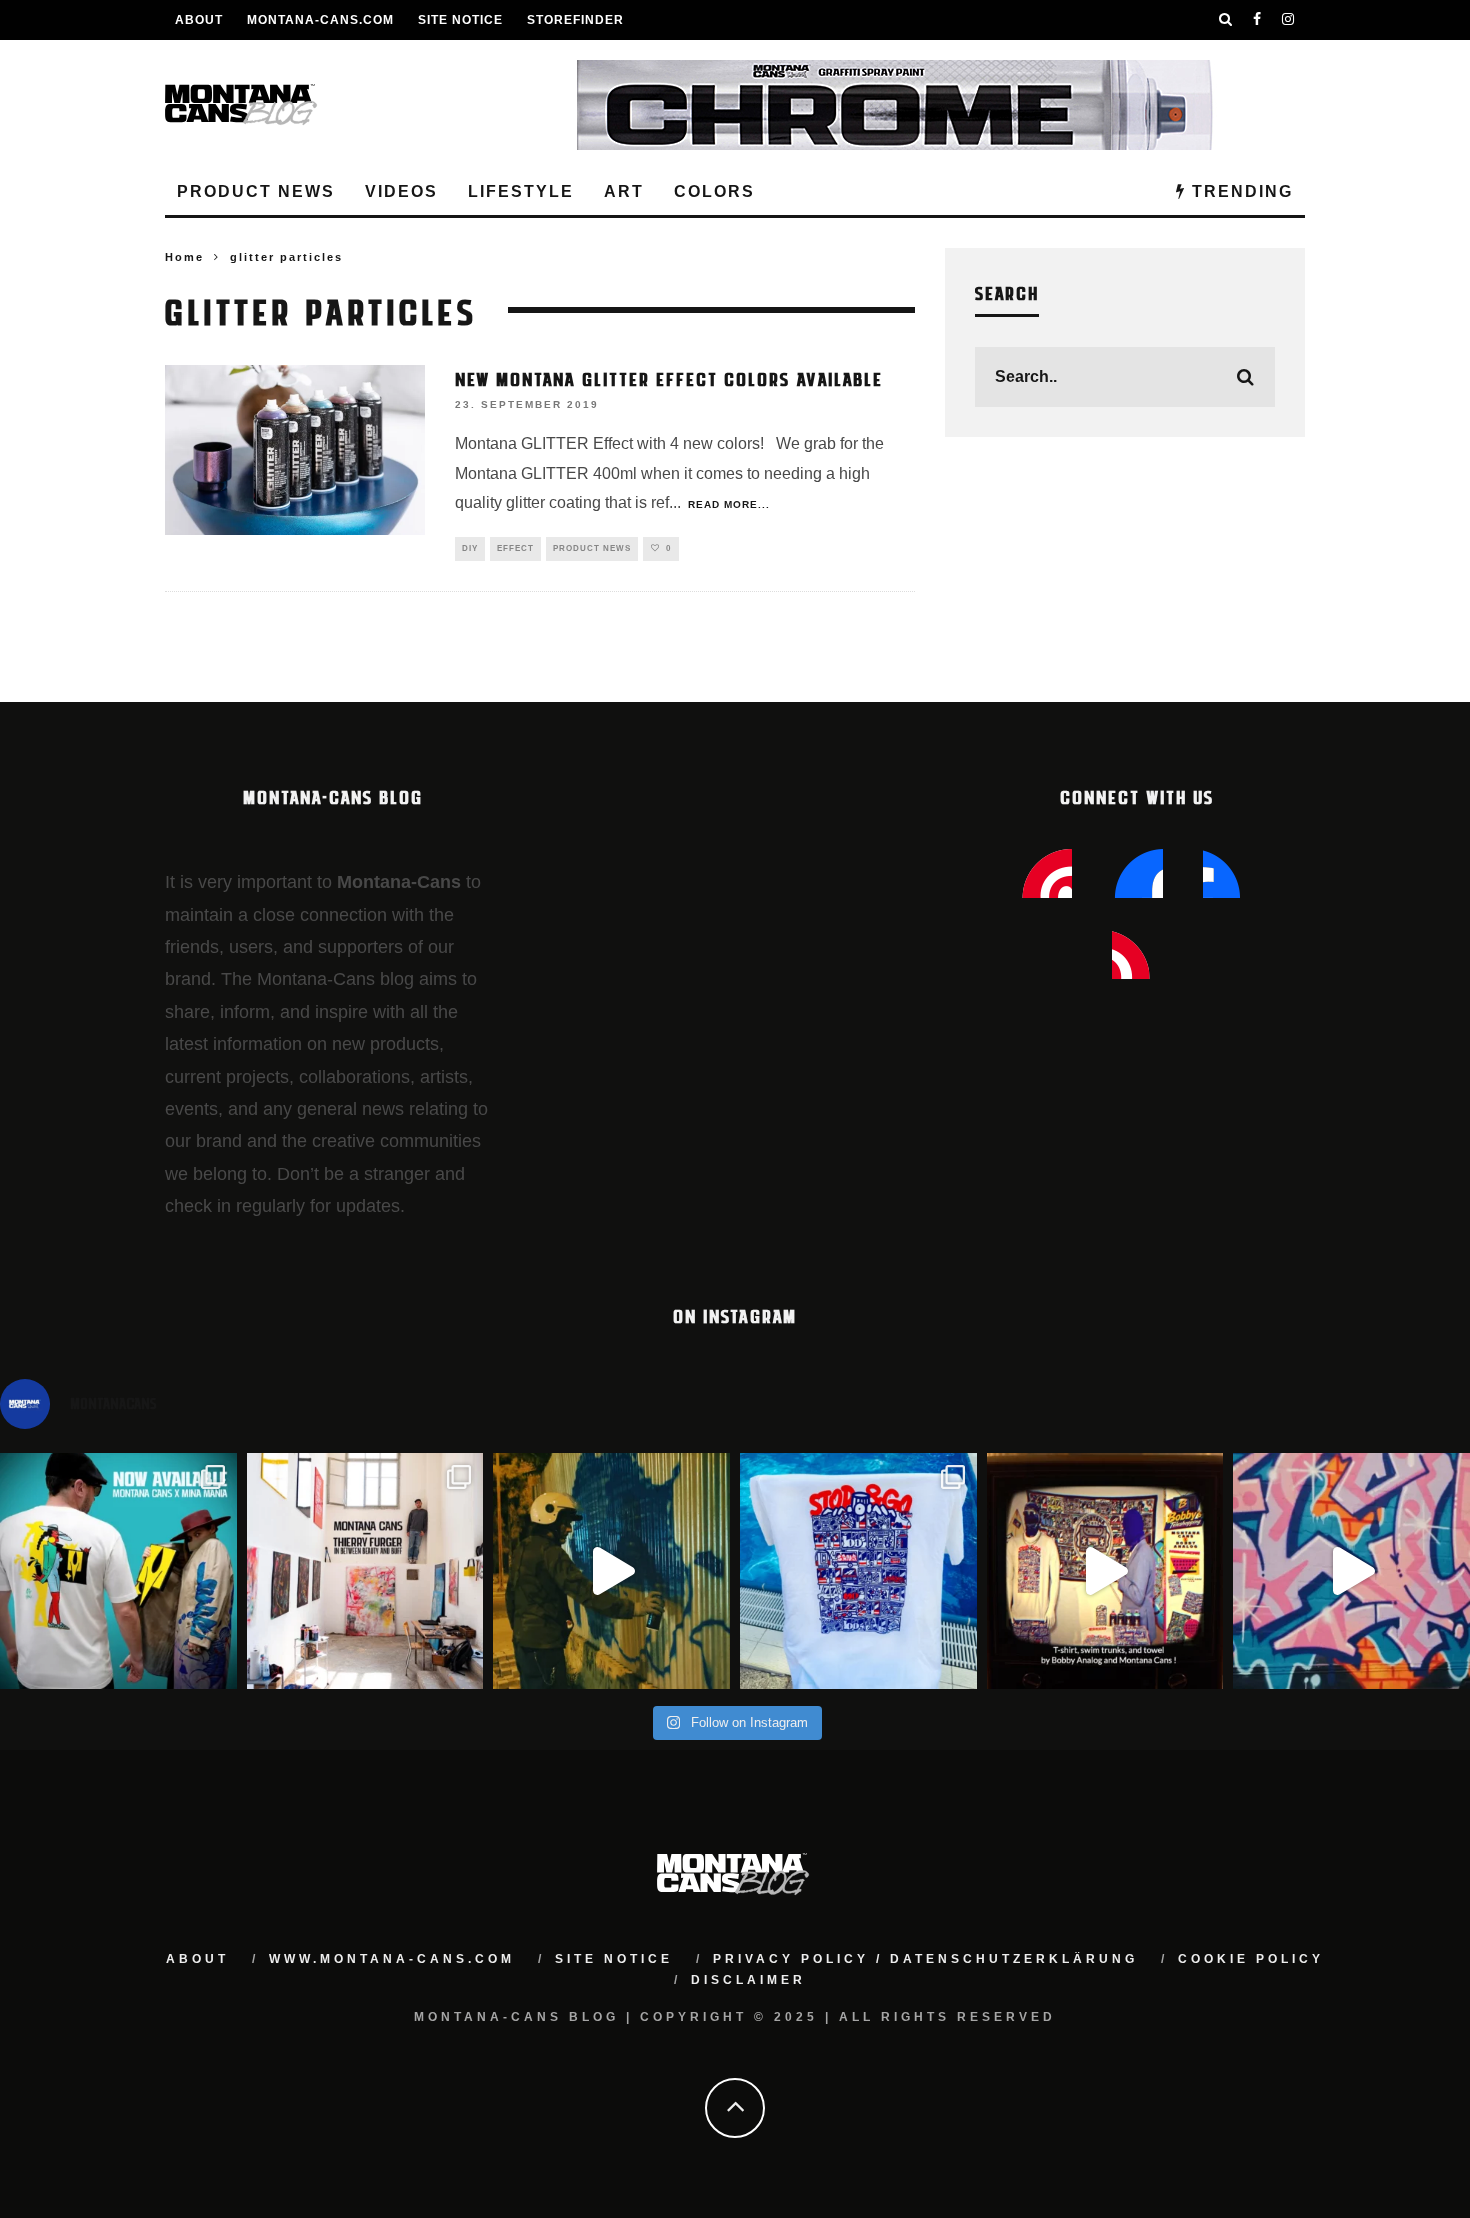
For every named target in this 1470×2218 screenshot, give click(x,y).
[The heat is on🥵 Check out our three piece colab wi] (858, 1571)
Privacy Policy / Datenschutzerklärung (925, 1959)
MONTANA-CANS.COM (320, 20)
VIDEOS (401, 191)
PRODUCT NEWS (256, 191)
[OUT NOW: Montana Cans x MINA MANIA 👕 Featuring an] (118, 1571)
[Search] (1226, 20)
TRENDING (1239, 191)
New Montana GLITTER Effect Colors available (669, 378)
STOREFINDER (575, 20)
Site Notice (460, 20)
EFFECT (515, 548)
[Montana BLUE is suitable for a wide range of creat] (1351, 1571)
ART (624, 191)
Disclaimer (748, 1980)
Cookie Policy (1251, 1959)
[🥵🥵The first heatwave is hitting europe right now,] (1105, 1571)
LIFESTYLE (521, 191)
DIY (470, 548)
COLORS (714, 191)
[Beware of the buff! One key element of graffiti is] (365, 1571)
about (197, 1959)
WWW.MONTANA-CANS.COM (392, 1959)
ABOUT (199, 20)
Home (184, 257)
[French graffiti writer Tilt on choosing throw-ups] (611, 1571)
